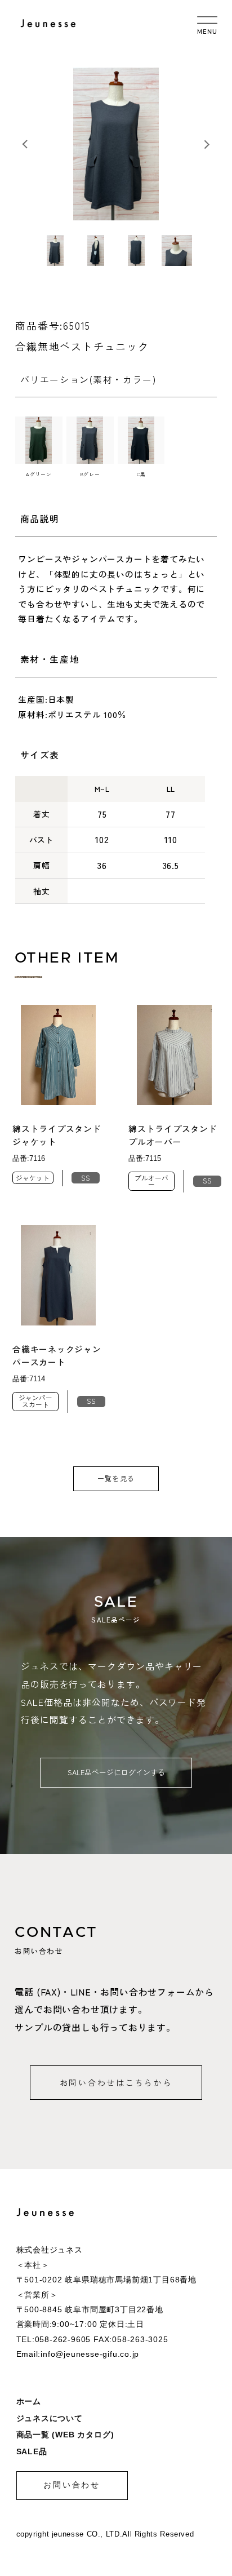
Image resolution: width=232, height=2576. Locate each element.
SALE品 (32, 2452)
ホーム (29, 2402)
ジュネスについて (50, 2418)
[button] (207, 144)
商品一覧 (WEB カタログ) (65, 2435)
